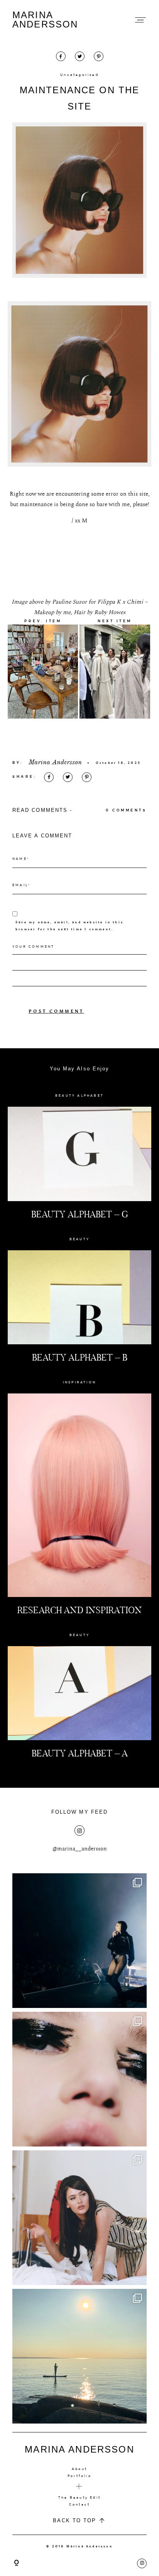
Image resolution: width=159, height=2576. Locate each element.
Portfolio (79, 2476)
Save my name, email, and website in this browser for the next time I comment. (69, 926)
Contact (79, 2504)
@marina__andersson (80, 1849)
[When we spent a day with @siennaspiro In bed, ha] (79, 2218)
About (79, 2469)
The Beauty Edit (79, 2497)
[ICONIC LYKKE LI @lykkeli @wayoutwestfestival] (79, 1941)
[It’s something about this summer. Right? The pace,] (79, 2356)
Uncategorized (79, 75)
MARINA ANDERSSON (45, 20)
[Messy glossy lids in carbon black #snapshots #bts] (79, 2079)
